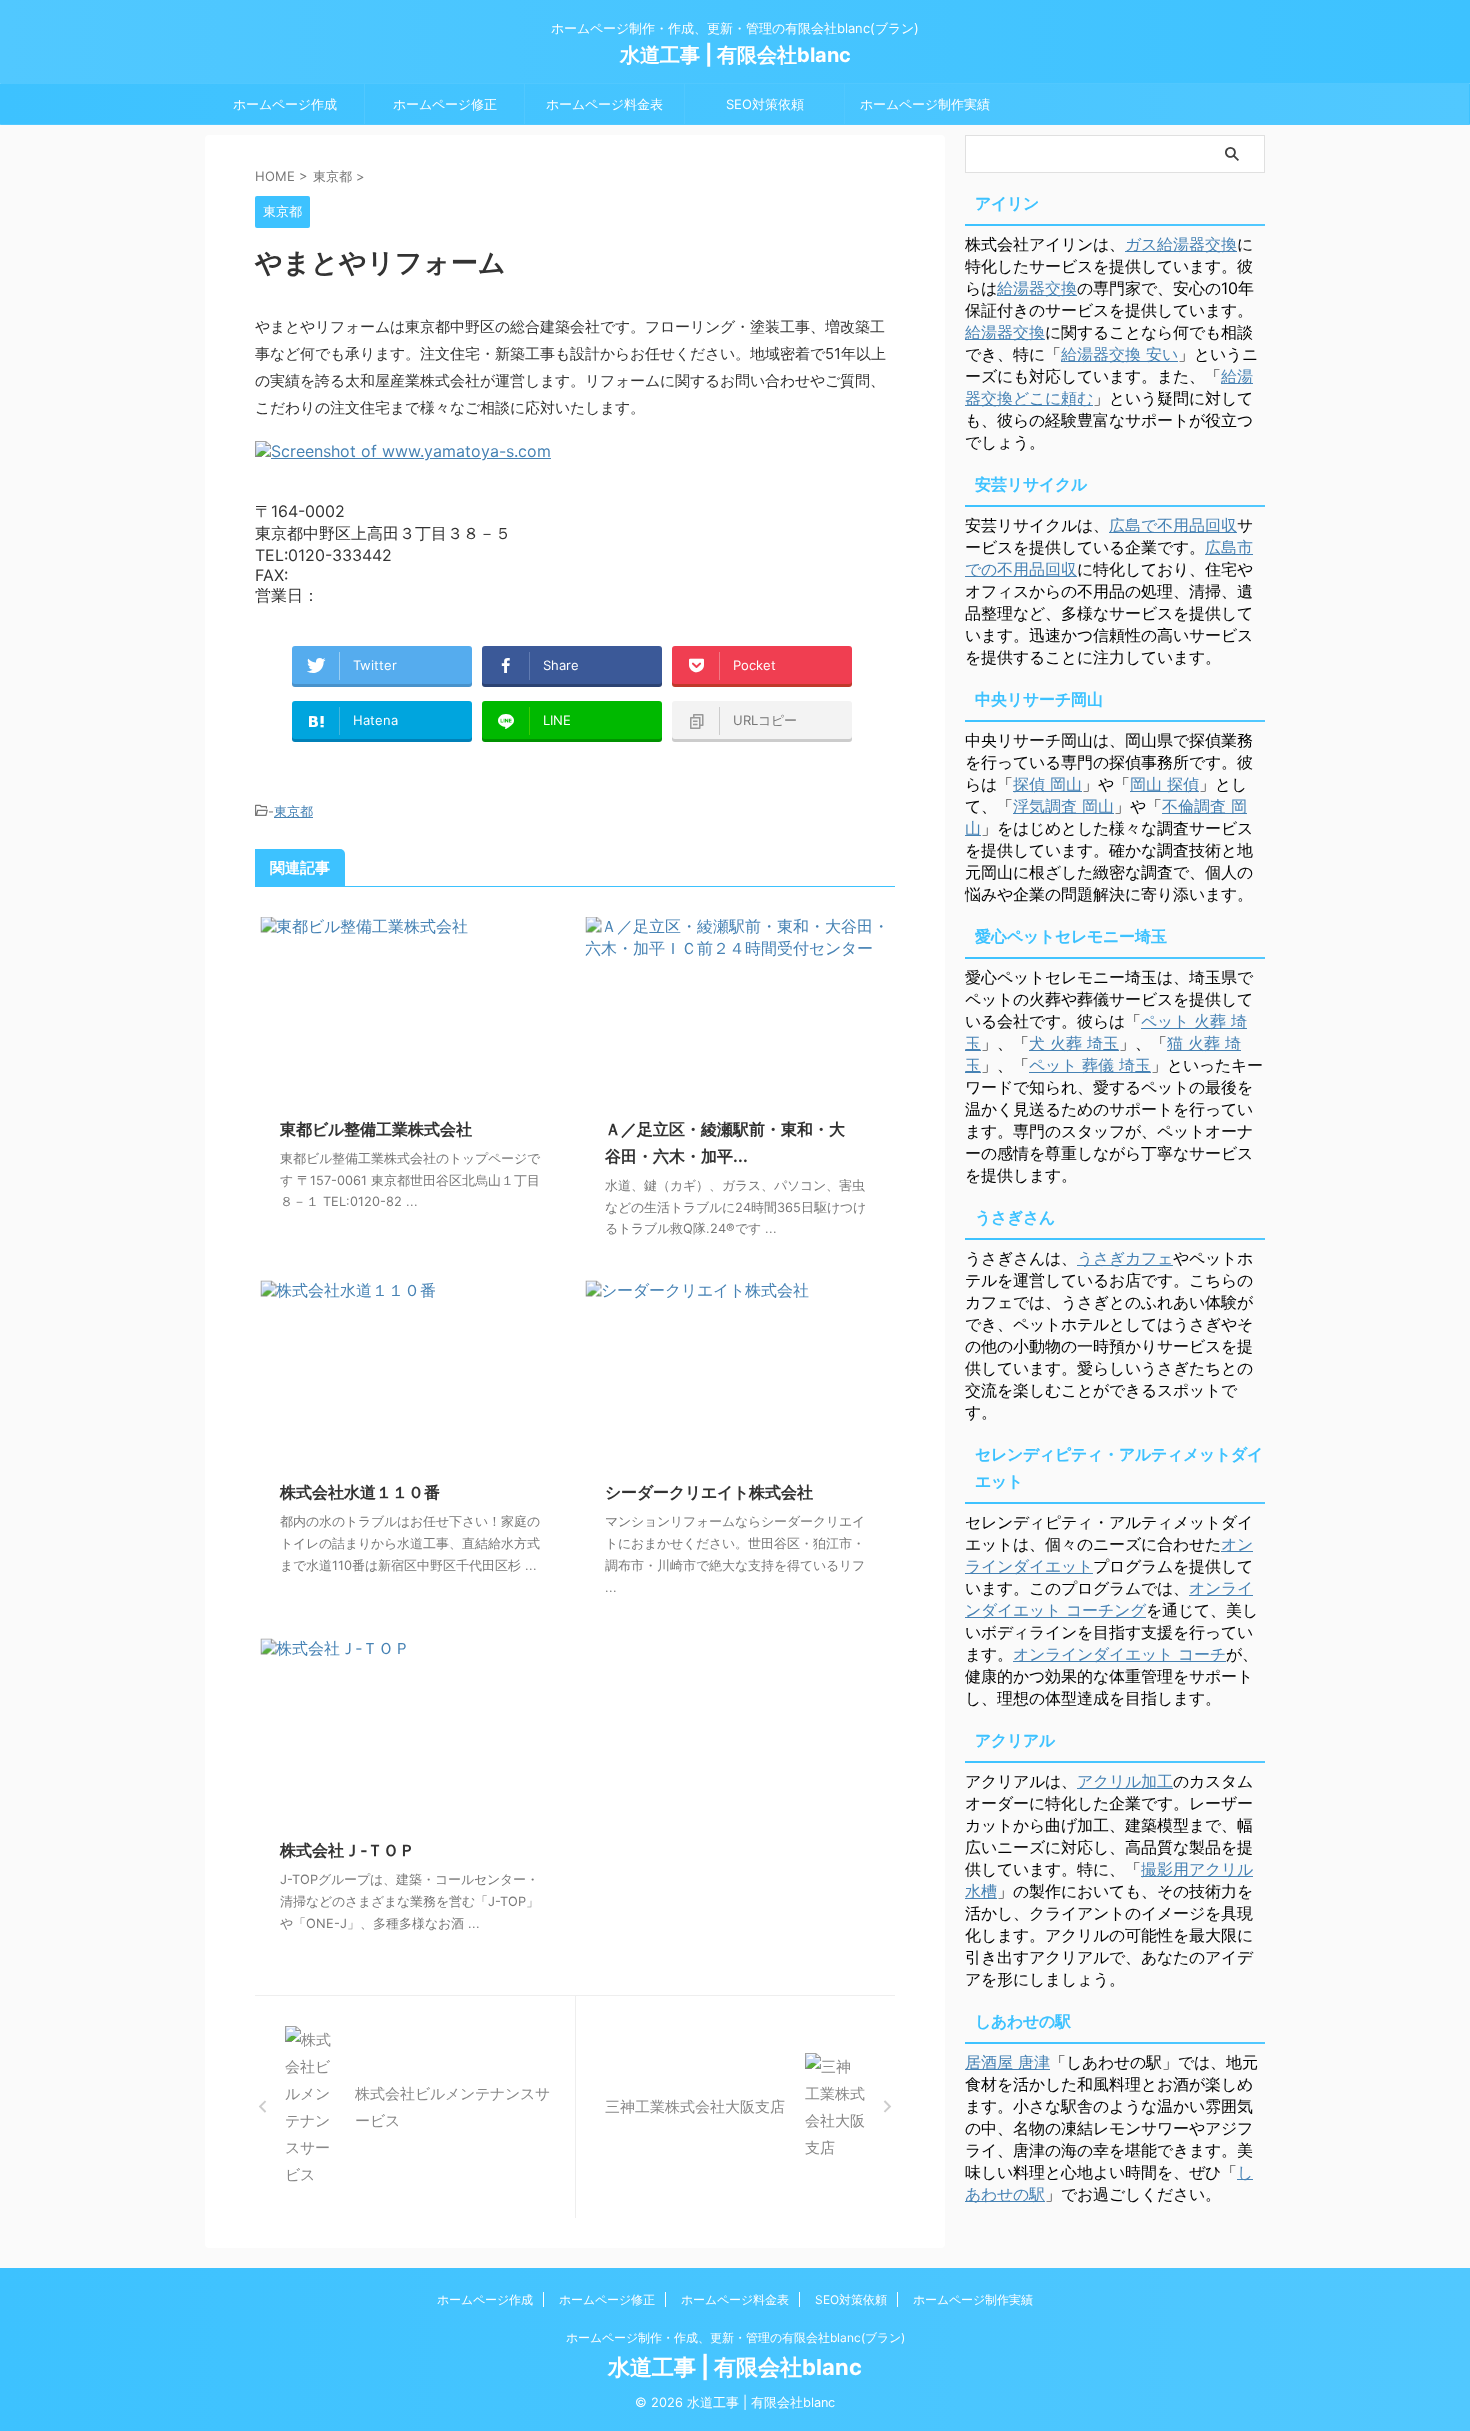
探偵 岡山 (1047, 784)
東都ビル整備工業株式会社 (376, 1129)
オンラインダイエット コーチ (1119, 1654)
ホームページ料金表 (604, 104)
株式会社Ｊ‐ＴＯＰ (347, 1850)
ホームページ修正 (445, 104)
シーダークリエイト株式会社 (709, 1492)
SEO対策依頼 (765, 104)
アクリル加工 (1125, 1781)
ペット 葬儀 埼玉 (1090, 1065)
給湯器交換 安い (1119, 354)
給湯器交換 (1037, 288)
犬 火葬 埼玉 (1074, 1043)
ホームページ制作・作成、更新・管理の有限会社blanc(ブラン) (735, 2337)
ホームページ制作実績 (925, 104)
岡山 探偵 (1164, 784)
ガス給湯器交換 (1181, 244)
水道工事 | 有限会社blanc (735, 55)
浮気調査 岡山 (1063, 806)
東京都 (293, 811)
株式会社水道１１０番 (360, 1492)
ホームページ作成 (285, 104)
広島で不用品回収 (1173, 525)
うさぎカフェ (1125, 1258)
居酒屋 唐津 (1007, 2062)
